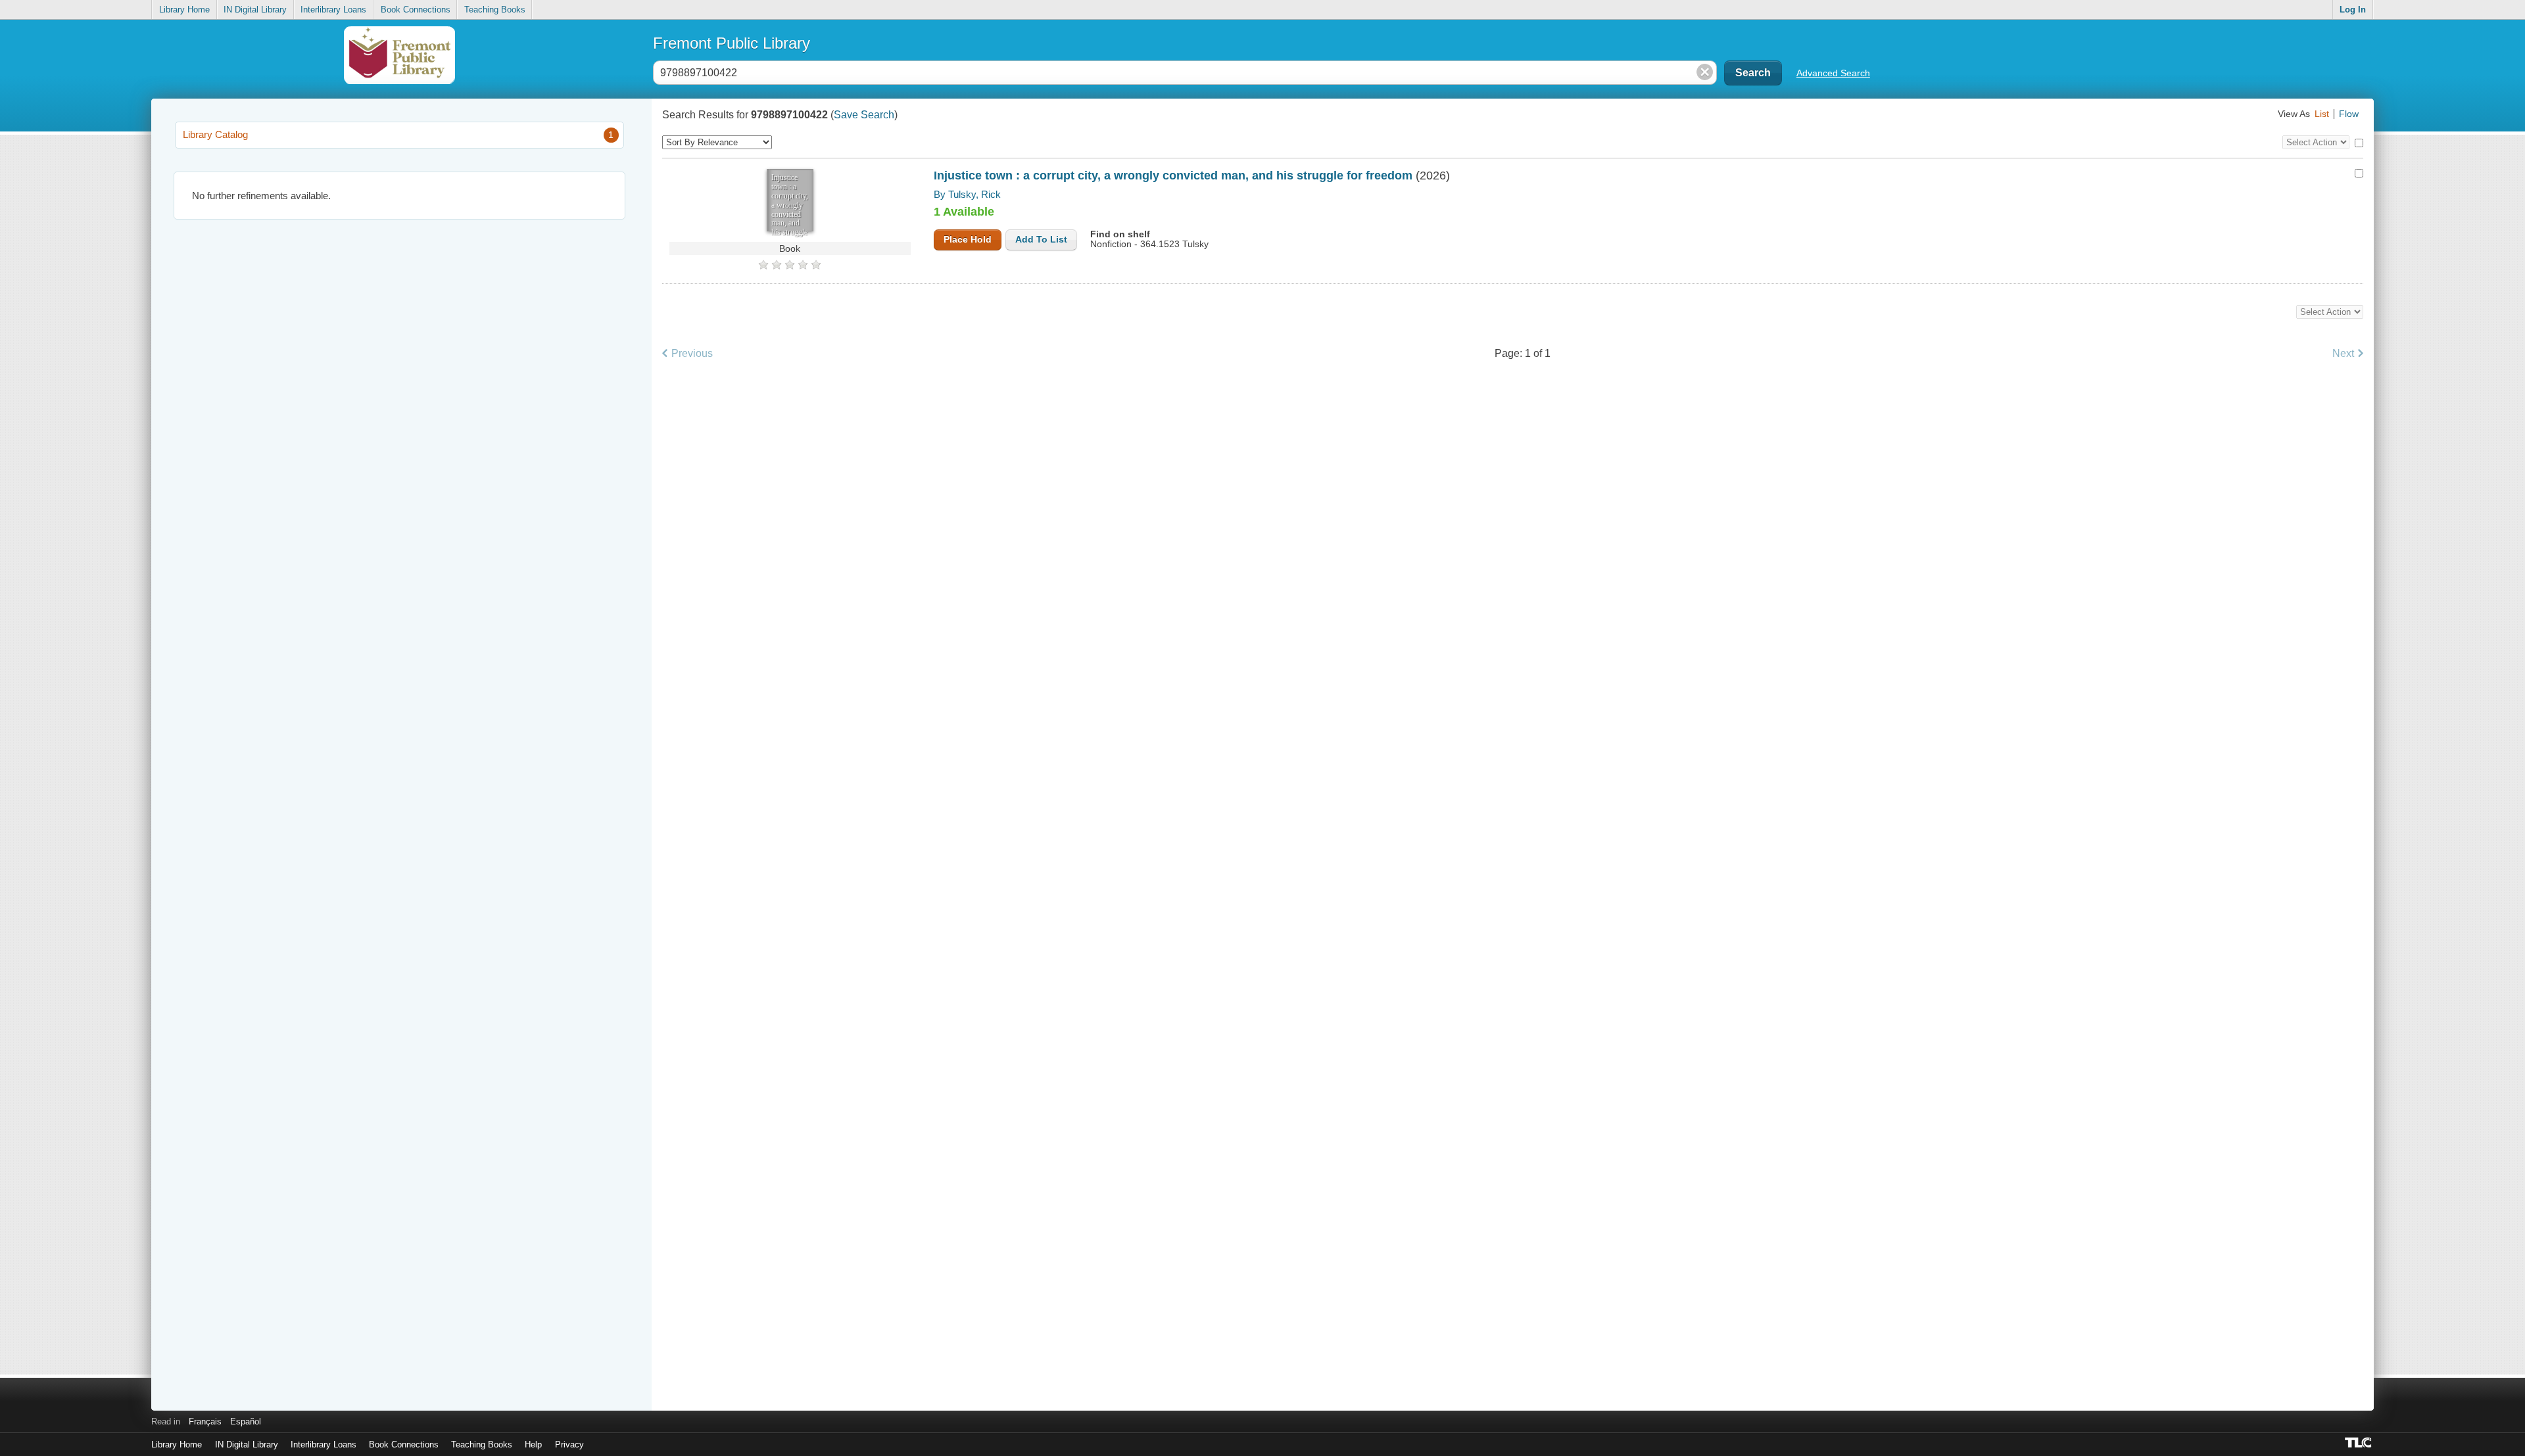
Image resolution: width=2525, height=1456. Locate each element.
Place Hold (968, 240)
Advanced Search (1833, 73)
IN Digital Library (255, 10)
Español (246, 1421)
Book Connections (416, 10)
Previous (692, 353)
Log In (2353, 10)
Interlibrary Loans (333, 10)
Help (533, 1444)
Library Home (184, 10)
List (2322, 114)
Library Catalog (398, 134)
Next (2343, 353)
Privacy (569, 1444)
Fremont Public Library (732, 43)
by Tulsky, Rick (967, 194)
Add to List (1041, 240)
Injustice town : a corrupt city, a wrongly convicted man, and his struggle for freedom (1175, 176)
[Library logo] (399, 61)
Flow (2349, 114)
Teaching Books (495, 10)
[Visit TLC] (2359, 1442)
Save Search (864, 115)
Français (205, 1421)
